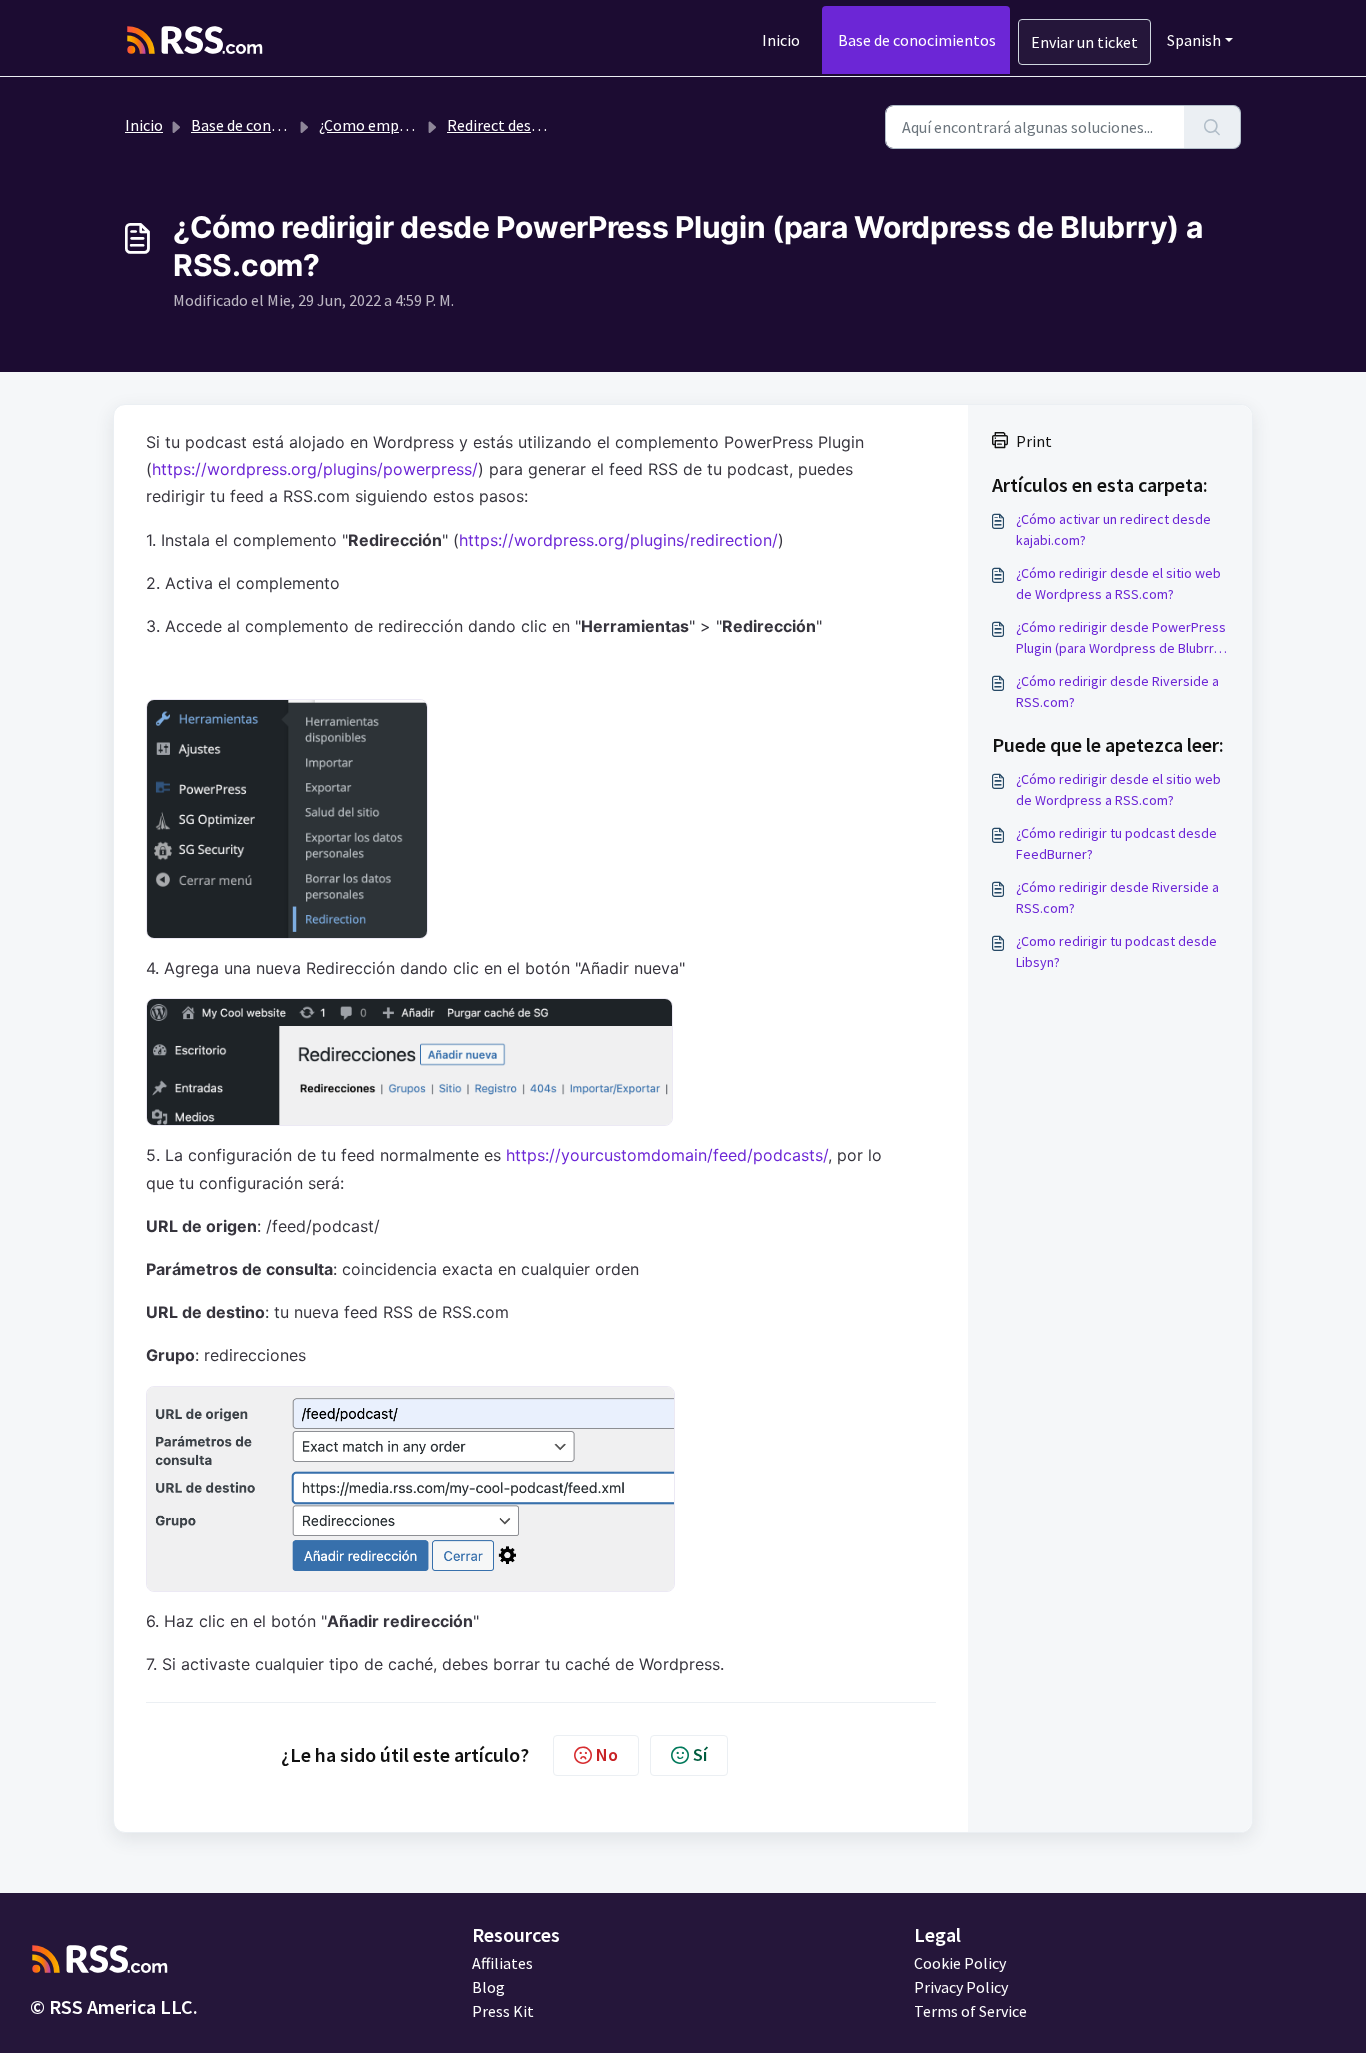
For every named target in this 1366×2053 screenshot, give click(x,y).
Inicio (781, 40)
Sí (700, 1754)
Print (1034, 441)
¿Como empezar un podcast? (416, 125)
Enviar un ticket (1084, 42)
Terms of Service (970, 2011)
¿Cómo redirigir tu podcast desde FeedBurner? (1116, 843)
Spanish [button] (1194, 40)
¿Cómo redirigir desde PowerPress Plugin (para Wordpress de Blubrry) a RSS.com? (1121, 638)
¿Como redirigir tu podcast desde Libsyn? (1116, 951)
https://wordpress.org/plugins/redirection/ (618, 540)
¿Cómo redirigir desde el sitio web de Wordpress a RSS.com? (1118, 583)
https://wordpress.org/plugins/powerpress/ (315, 469)
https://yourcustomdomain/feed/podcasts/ (667, 1155)
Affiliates (502, 1963)
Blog (488, 1987)
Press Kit (503, 2011)
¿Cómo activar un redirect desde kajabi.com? (1113, 529)
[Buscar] (1212, 127)
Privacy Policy (961, 1987)
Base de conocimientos (917, 40)
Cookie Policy (960, 1963)
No (607, 1754)
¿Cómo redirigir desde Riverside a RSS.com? (1117, 691)
